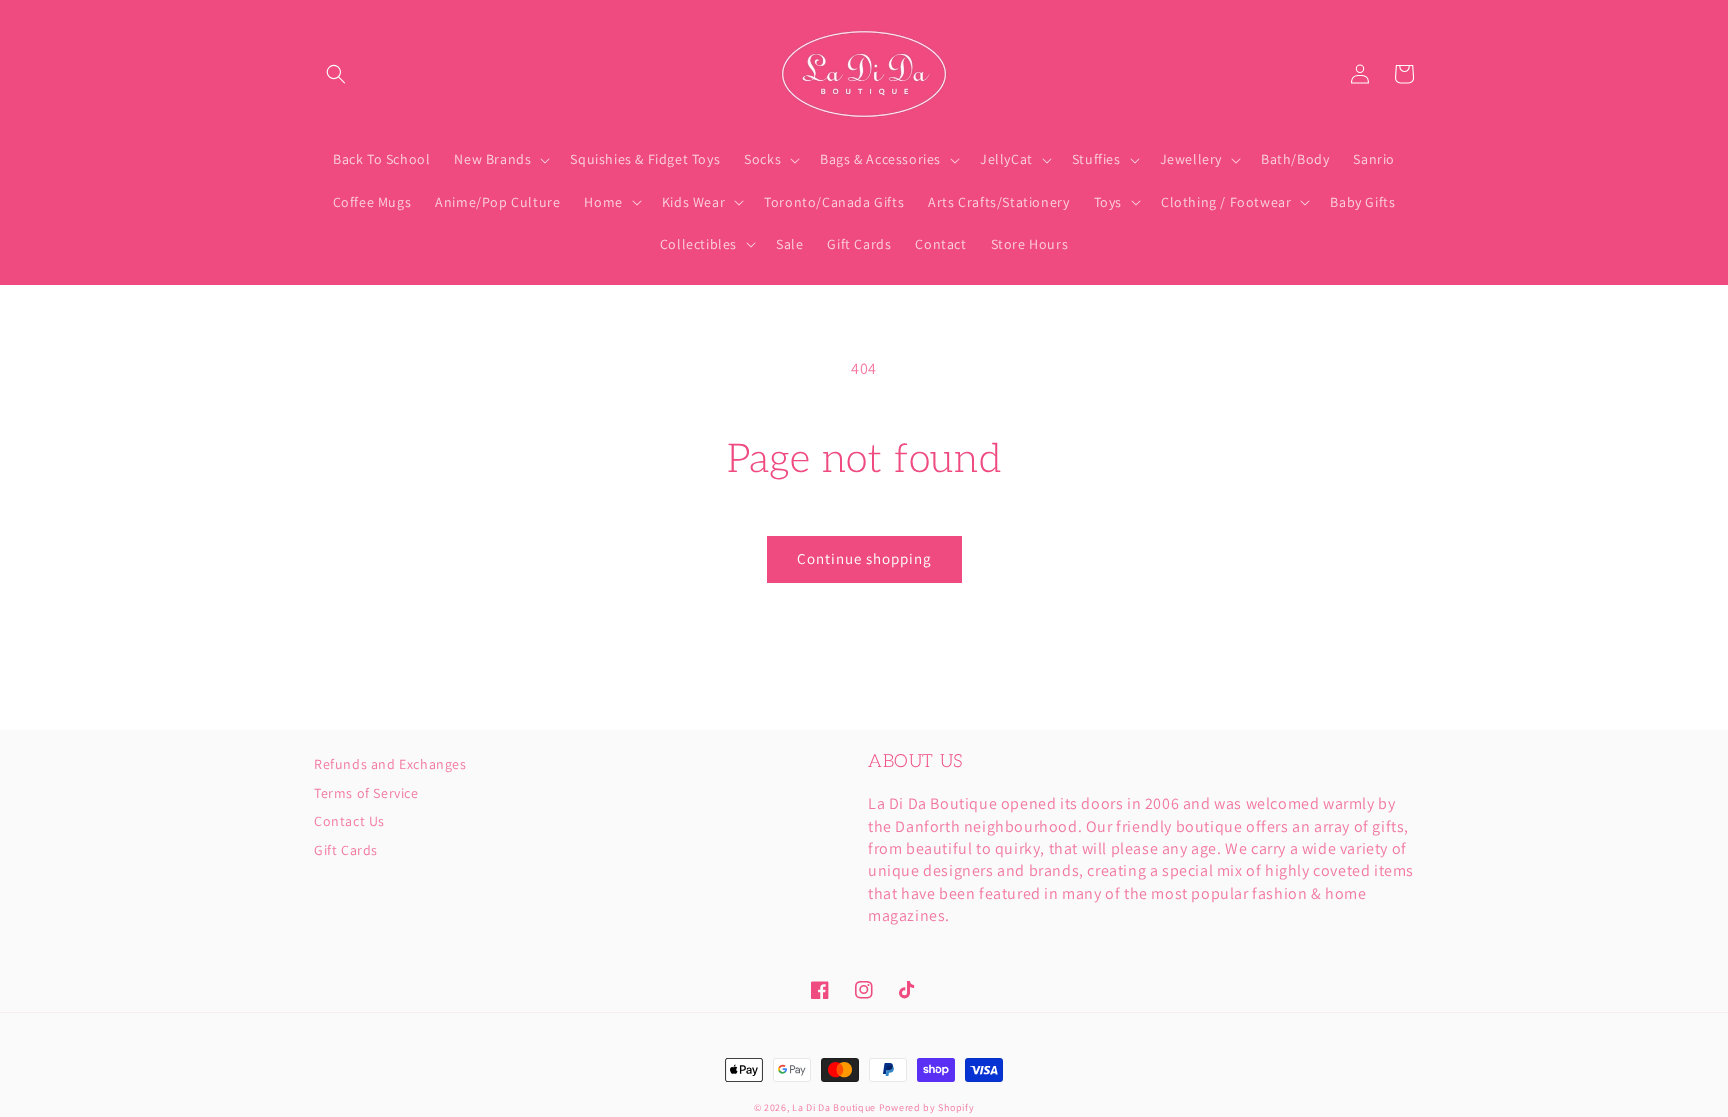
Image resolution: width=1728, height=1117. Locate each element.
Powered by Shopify (927, 1107)
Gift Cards (346, 850)
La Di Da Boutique (834, 1107)
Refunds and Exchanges (390, 765)
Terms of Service (366, 793)
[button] (336, 74)
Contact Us (349, 821)
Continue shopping (864, 558)
